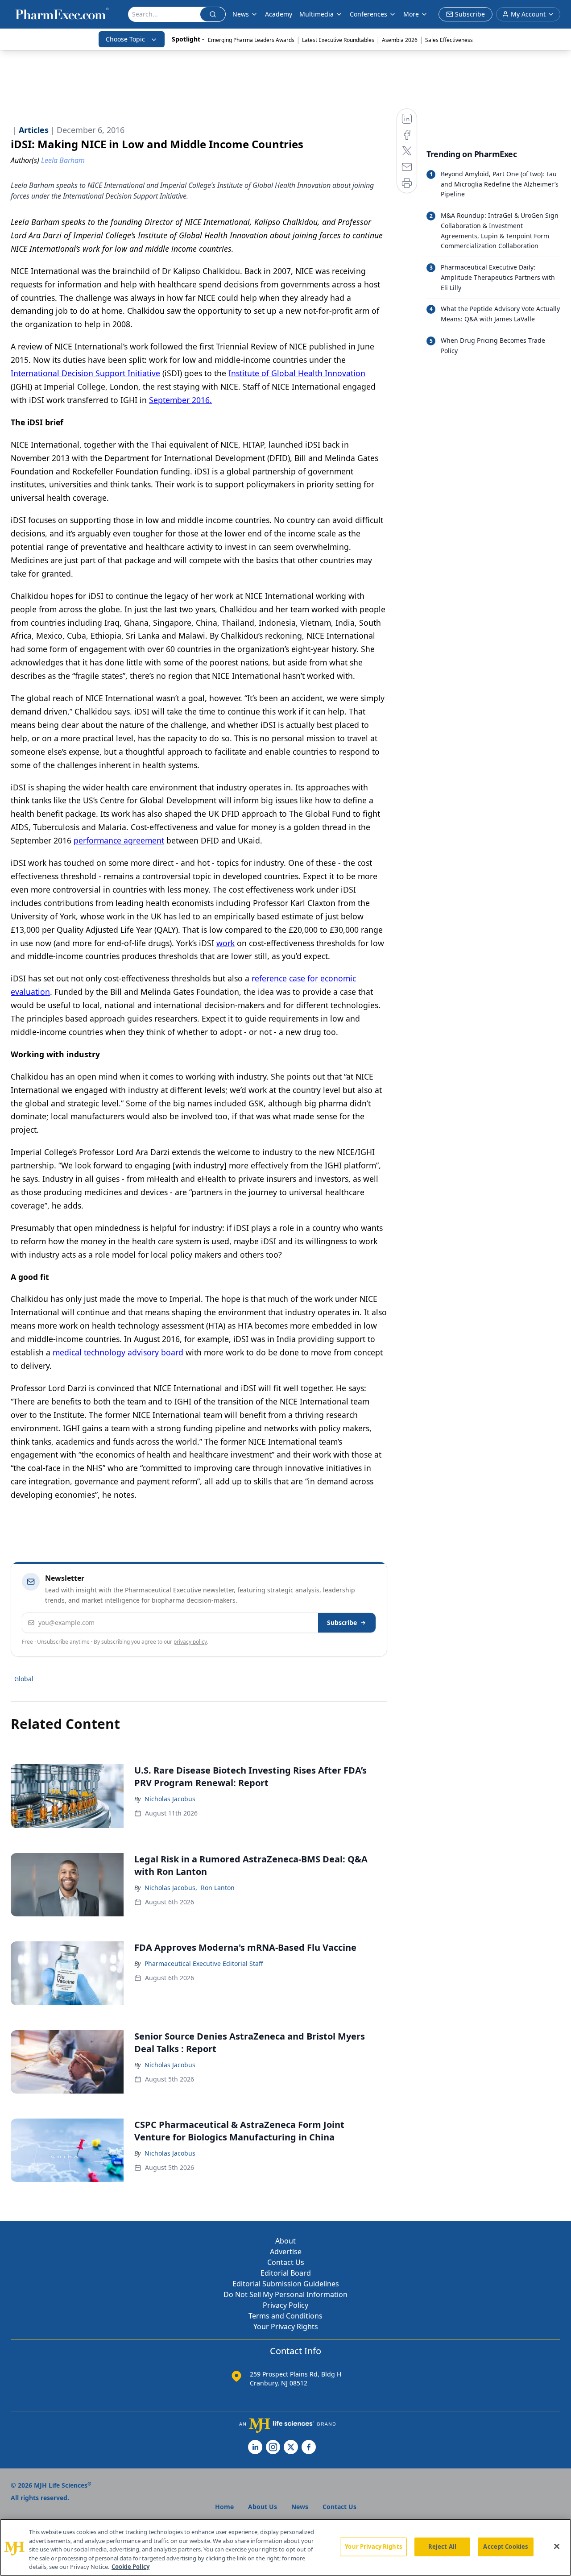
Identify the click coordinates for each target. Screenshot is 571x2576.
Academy (279, 14)
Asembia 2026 (400, 40)
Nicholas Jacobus (170, 1799)
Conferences (368, 14)
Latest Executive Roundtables (338, 40)
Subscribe (342, 1622)
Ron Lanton (218, 1888)
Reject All (442, 2547)
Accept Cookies (505, 2547)
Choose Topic (125, 39)
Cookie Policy (130, 2567)
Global (24, 1679)
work (226, 943)
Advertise (286, 2252)
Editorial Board (286, 2273)
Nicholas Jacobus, (171, 1888)
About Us (263, 2507)
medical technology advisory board (118, 1352)
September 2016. (180, 400)
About (285, 2241)
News (241, 14)
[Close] (557, 2547)
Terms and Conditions (285, 2316)
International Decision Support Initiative (85, 373)
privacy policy (190, 1642)
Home (224, 2507)
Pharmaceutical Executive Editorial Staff (204, 1963)
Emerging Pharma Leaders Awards (251, 40)
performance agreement (119, 840)
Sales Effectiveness (449, 40)
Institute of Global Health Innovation (297, 373)
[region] (285, 2547)
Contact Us (286, 2262)
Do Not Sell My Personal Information (285, 2294)
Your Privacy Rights (286, 2327)
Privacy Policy (285, 2305)
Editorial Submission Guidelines (286, 2284)
